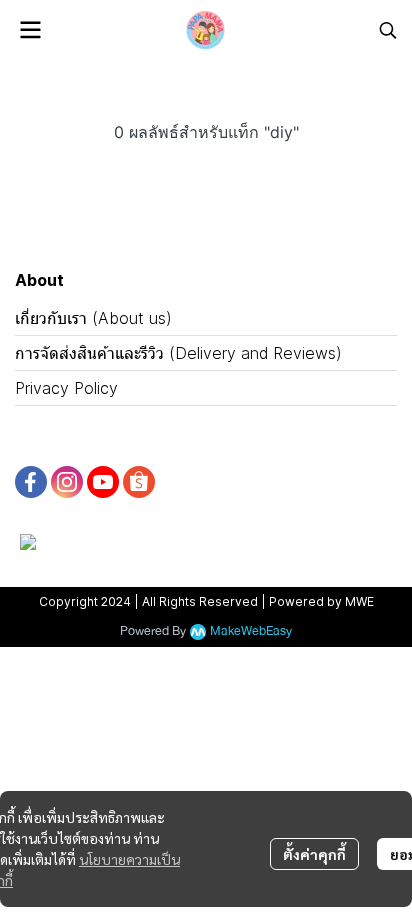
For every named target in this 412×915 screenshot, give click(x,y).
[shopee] (139, 482)
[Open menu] (30, 30)
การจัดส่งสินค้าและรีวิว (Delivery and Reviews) (178, 353)
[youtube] (103, 482)
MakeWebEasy (251, 631)
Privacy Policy (66, 388)
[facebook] (31, 482)
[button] (388, 30)
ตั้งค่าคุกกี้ (314, 854)
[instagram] (67, 482)
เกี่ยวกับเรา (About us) (93, 318)
